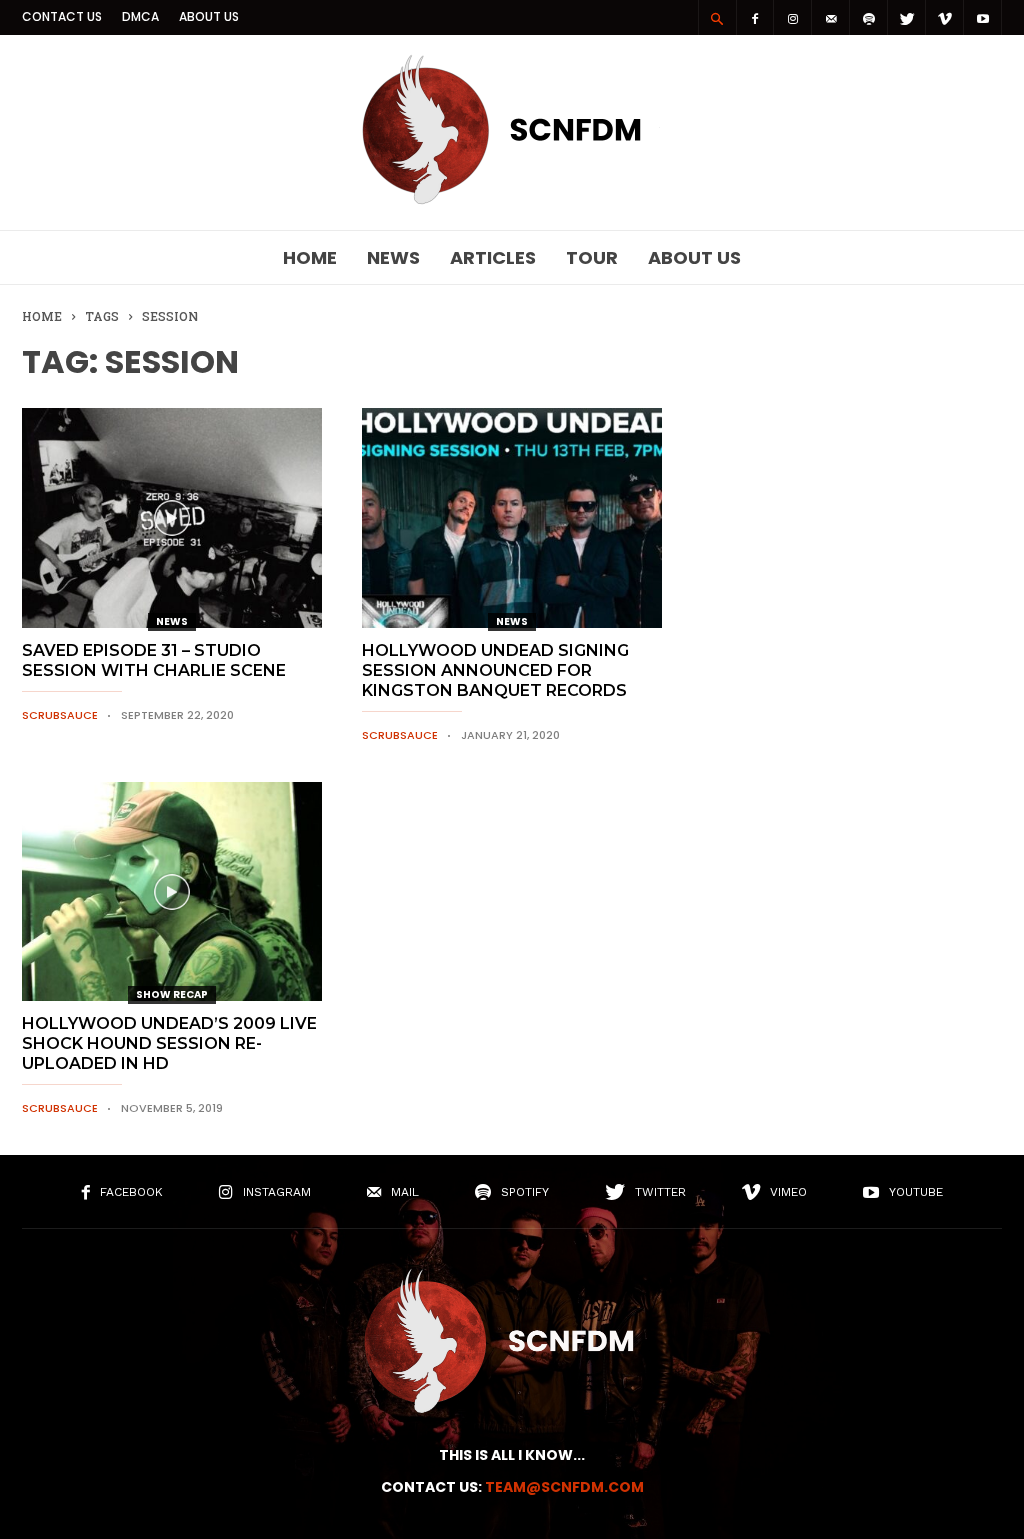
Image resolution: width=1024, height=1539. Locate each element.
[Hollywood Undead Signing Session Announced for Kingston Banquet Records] (512, 518)
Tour (592, 257)
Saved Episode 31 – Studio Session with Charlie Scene (154, 660)
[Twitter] (907, 17)
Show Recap (172, 994)
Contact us (62, 16)
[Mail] (831, 17)
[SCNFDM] (512, 199)
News (393, 257)
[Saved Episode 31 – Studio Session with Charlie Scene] (172, 518)
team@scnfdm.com (564, 1487)
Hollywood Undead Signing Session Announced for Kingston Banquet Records (495, 670)
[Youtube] (983, 17)
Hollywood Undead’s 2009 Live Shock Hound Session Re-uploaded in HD (169, 1043)
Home (310, 257)
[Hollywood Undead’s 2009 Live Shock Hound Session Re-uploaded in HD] (172, 892)
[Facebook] (755, 17)
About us (209, 16)
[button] (717, 18)
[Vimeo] (945, 17)
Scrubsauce (60, 715)
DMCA (140, 16)
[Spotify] (869, 17)
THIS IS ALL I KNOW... (512, 1455)
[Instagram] (793, 17)
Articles (493, 257)
